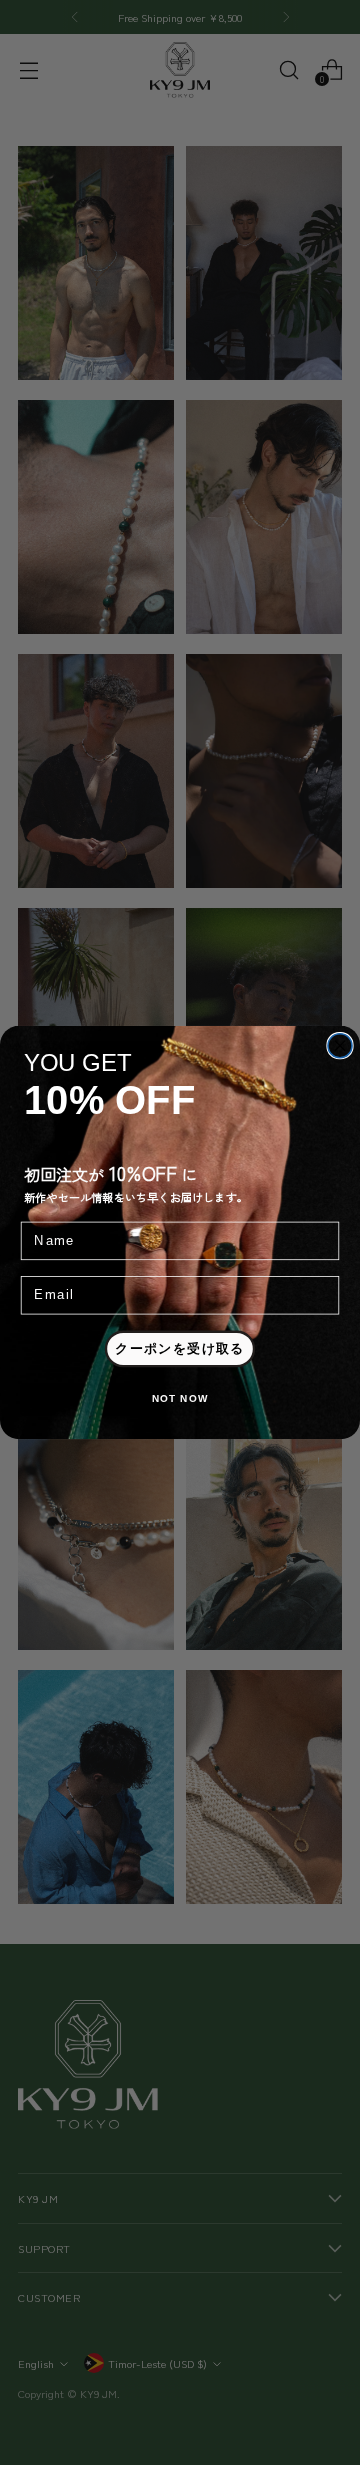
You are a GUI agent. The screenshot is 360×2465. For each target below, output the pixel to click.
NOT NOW (180, 1399)
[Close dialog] (340, 1046)
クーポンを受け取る (180, 1349)
